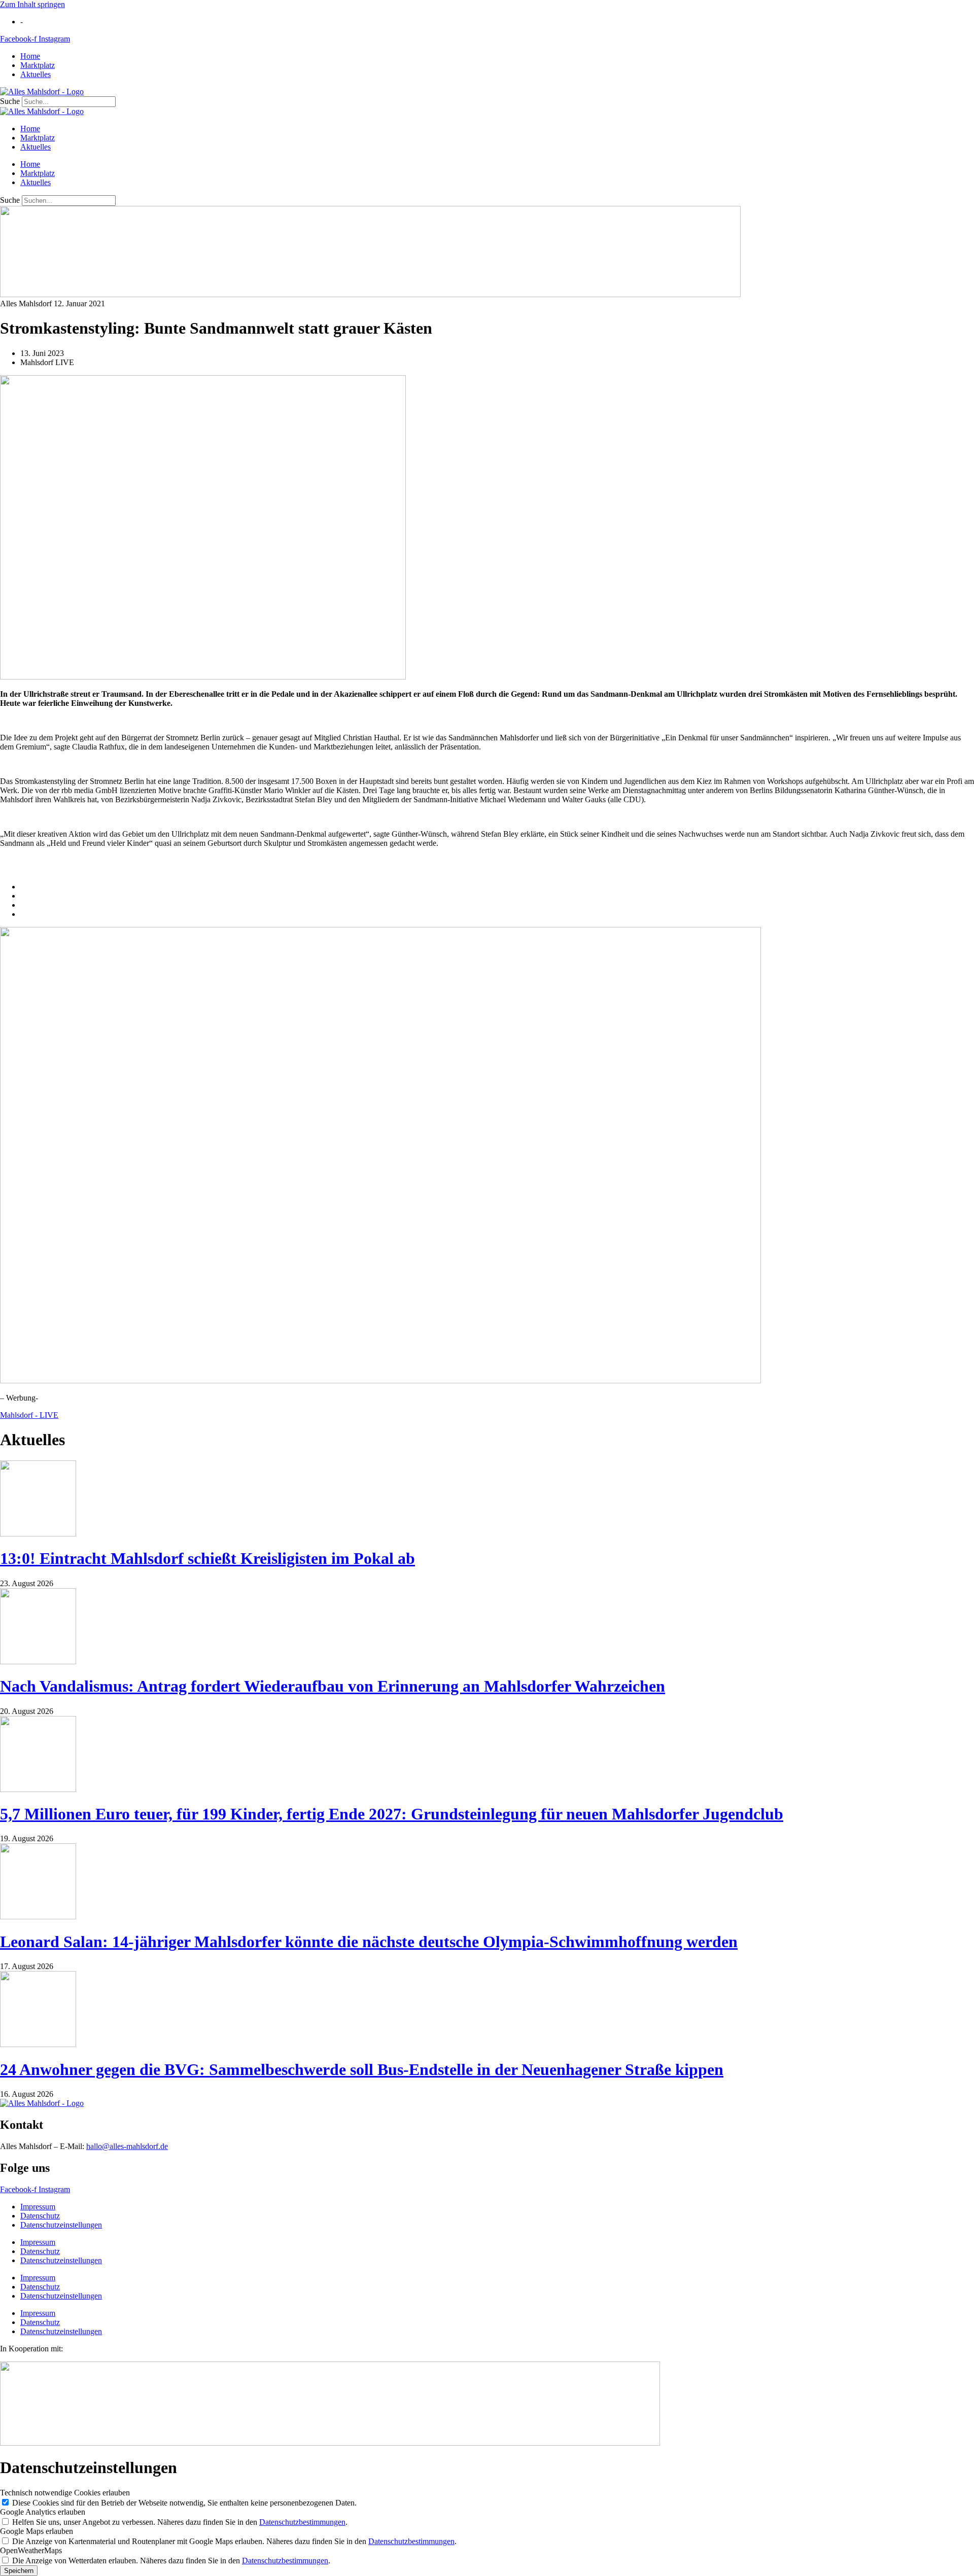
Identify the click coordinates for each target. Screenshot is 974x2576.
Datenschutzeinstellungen (61, 2225)
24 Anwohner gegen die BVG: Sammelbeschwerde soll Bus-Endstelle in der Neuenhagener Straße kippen (362, 2069)
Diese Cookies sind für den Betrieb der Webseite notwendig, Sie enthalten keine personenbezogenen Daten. (184, 2503)
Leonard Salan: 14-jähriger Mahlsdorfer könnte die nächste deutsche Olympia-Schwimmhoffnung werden (369, 1942)
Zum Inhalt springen (32, 4)
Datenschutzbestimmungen (302, 2522)
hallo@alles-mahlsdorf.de (127, 2146)
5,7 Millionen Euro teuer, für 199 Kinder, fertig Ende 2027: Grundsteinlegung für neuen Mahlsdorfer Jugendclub (392, 1814)
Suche (10, 101)
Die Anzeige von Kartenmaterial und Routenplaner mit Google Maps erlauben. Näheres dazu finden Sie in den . (234, 2541)
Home (30, 56)
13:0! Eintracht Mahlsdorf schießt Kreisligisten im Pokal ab (207, 1558)
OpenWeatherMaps (31, 2550)
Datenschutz (40, 2216)
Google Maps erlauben (37, 2531)
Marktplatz (38, 65)
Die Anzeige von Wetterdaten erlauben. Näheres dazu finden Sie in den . (171, 2561)
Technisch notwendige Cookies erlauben (65, 2493)
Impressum (38, 2207)
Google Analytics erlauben (43, 2512)
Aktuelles (36, 74)
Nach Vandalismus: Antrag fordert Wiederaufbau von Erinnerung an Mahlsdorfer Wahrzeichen (333, 1686)
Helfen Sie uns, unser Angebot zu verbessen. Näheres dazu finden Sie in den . (180, 2522)
